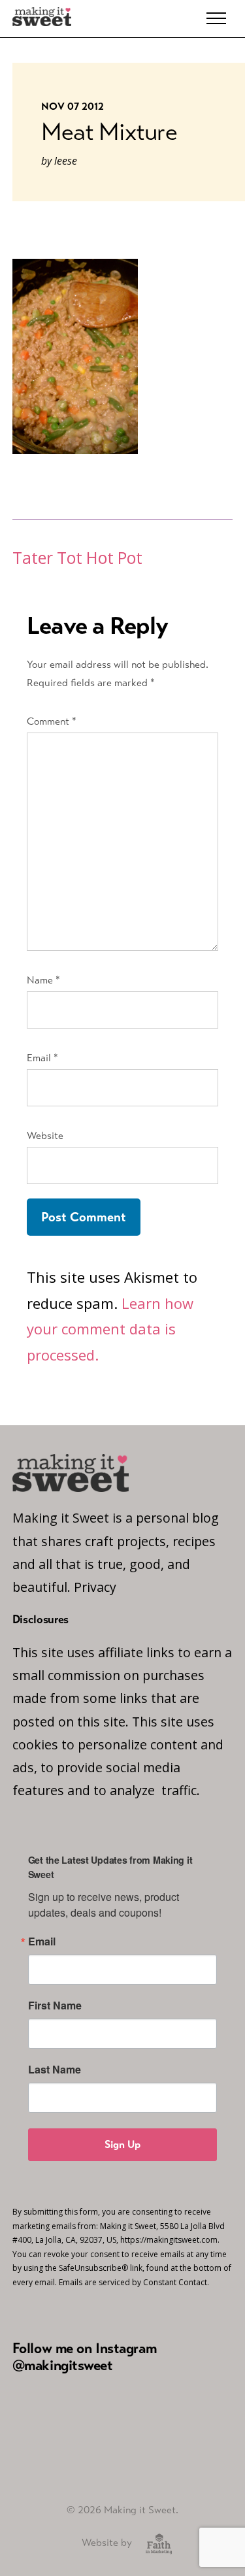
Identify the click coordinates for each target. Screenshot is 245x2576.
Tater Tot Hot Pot (77, 558)
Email (42, 1058)
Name (43, 980)
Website (45, 1135)
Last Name (55, 2070)
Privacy (95, 1587)
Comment (52, 721)
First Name (55, 2006)
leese (66, 161)
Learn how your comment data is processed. (110, 1329)
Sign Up (122, 2144)
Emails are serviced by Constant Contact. (134, 2282)
